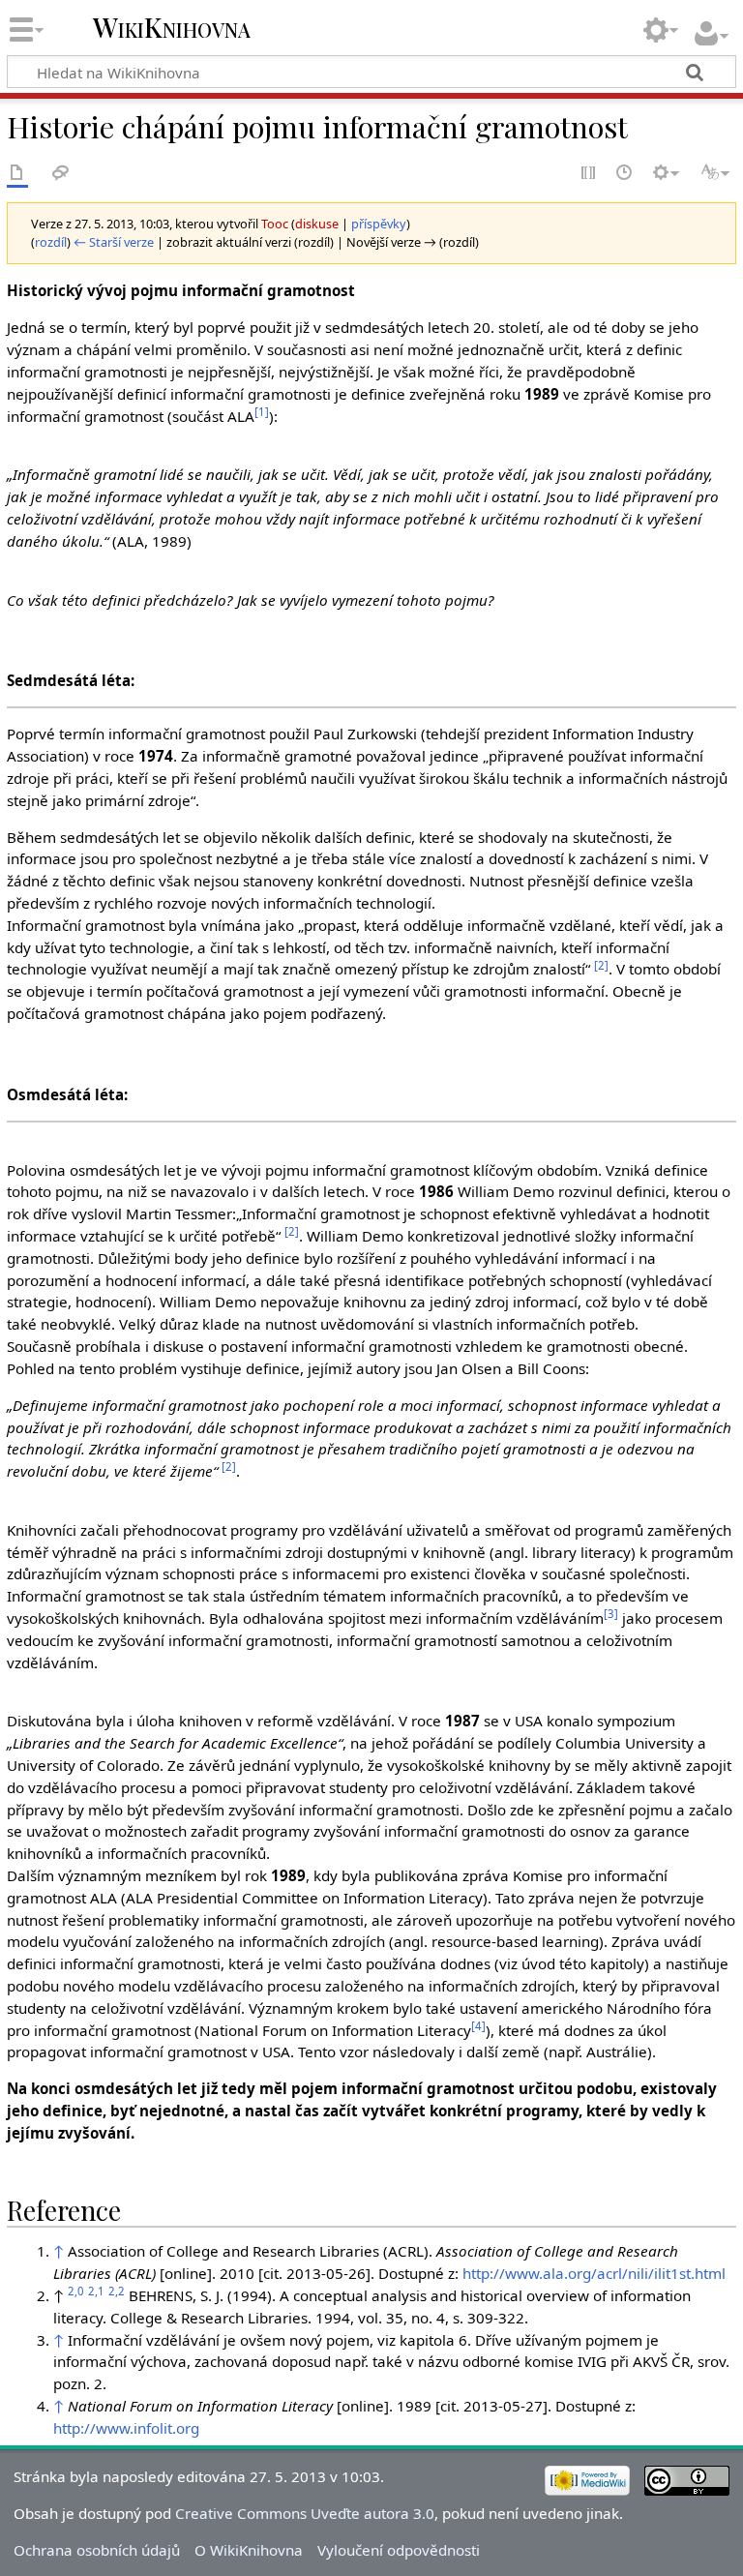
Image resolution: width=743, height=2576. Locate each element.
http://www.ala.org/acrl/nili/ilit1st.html (594, 2273)
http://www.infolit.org (126, 2428)
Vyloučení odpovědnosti (399, 2550)
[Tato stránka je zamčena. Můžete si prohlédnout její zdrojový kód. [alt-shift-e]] (589, 174)
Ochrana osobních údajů (97, 2550)
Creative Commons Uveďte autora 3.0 (305, 2513)
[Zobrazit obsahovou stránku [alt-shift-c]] (17, 174)
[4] (478, 2026)
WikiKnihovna (172, 28)
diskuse (317, 224)
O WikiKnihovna (249, 2550)
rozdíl (51, 242)
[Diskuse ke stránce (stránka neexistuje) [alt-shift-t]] (61, 174)
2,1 (96, 2291)
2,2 (117, 2291)
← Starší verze (114, 242)
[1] (262, 412)
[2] (601, 965)
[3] (611, 1614)
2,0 (76, 2291)
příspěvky (379, 224)
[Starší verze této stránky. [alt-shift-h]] (625, 174)
